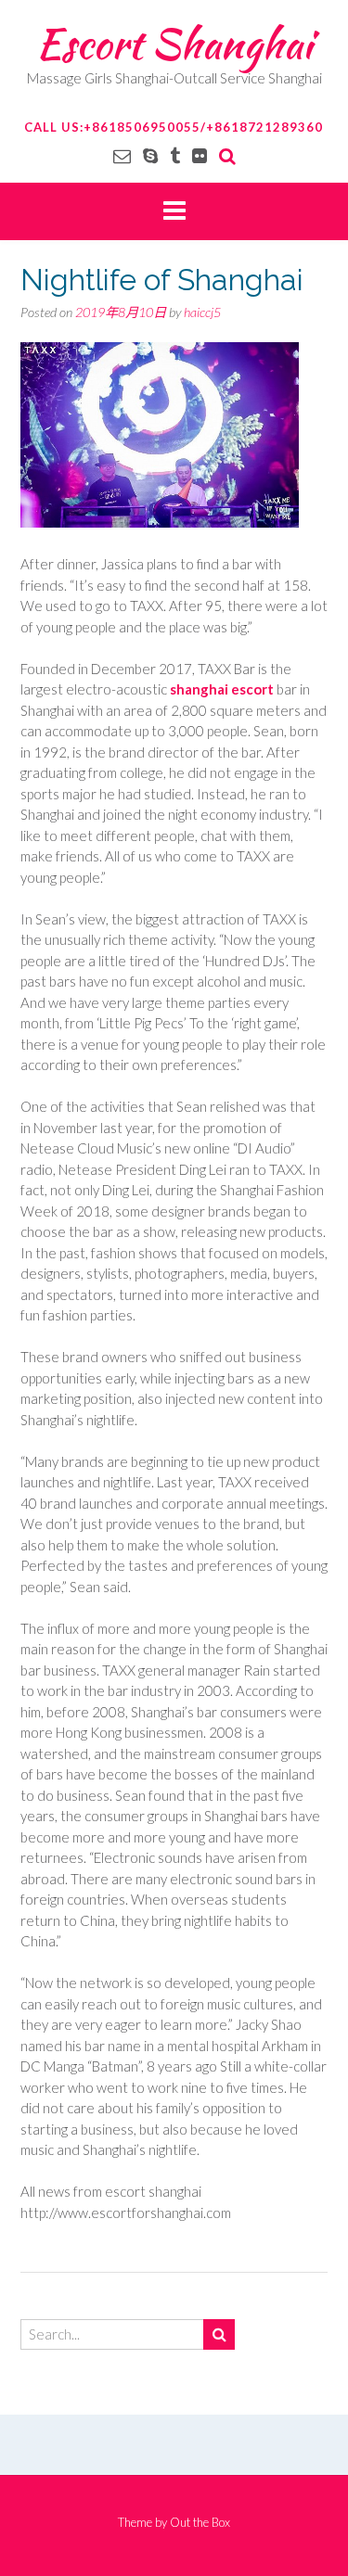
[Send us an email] (122, 155)
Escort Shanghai (174, 44)
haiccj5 (202, 312)
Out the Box (200, 2522)
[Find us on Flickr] (200, 155)
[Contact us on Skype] (150, 155)
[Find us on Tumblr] (175, 155)
